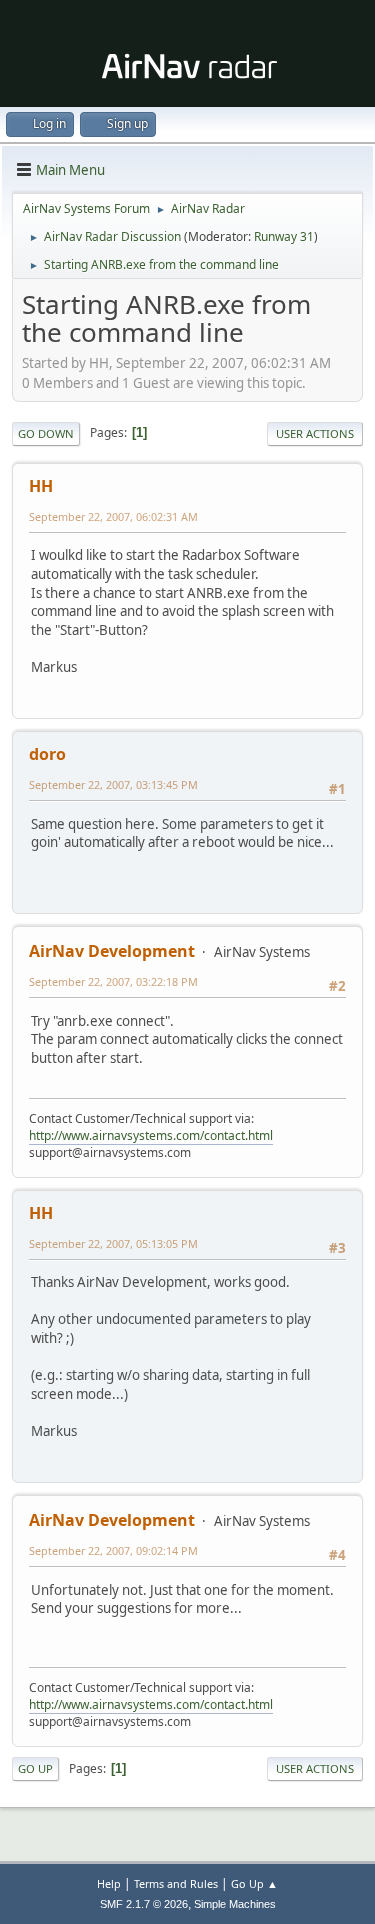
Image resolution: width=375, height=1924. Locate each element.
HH (41, 486)
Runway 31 (284, 236)
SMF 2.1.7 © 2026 (144, 1904)
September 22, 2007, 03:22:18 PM (113, 981)
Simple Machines (235, 1904)
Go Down (46, 433)
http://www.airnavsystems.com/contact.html (151, 1135)
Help (109, 1883)
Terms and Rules (176, 1883)
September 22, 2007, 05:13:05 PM (113, 1243)
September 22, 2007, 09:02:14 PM (113, 1550)
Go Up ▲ (254, 1883)
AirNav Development (112, 951)
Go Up (35, 1768)
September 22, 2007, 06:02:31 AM (113, 516)
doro (47, 754)
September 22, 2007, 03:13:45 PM (113, 784)
